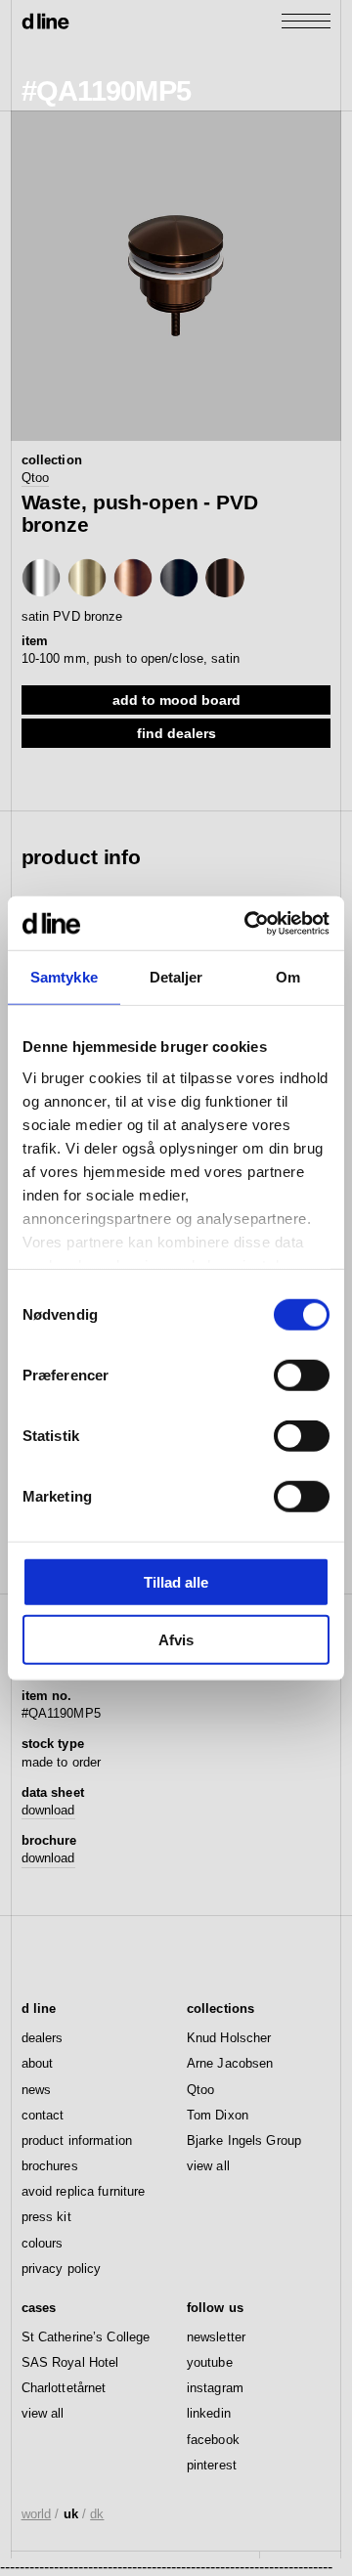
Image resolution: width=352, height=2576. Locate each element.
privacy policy (62, 2269)
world (37, 2514)
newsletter (216, 2337)
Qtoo (35, 478)
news (36, 2090)
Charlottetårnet (64, 2388)
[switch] (302, 1375)
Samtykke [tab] (64, 977)
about (38, 2063)
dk (97, 2514)
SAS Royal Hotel (70, 2362)
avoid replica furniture (84, 2191)
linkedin (209, 2413)
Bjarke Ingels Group (244, 2140)
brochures (50, 2166)
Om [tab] (288, 977)
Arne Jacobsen (230, 2063)
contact (43, 2115)
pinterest (212, 2465)
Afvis (176, 1640)
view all (208, 2166)
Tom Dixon (218, 2115)
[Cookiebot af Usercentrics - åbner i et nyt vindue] (248, 923)
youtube (210, 2362)
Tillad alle (176, 1582)
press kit (46, 2217)
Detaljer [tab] (176, 977)
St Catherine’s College (86, 2337)
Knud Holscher (229, 2038)
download (48, 1810)
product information (77, 2140)
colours (43, 2243)
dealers (43, 2038)
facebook (213, 2440)
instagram (215, 2388)
